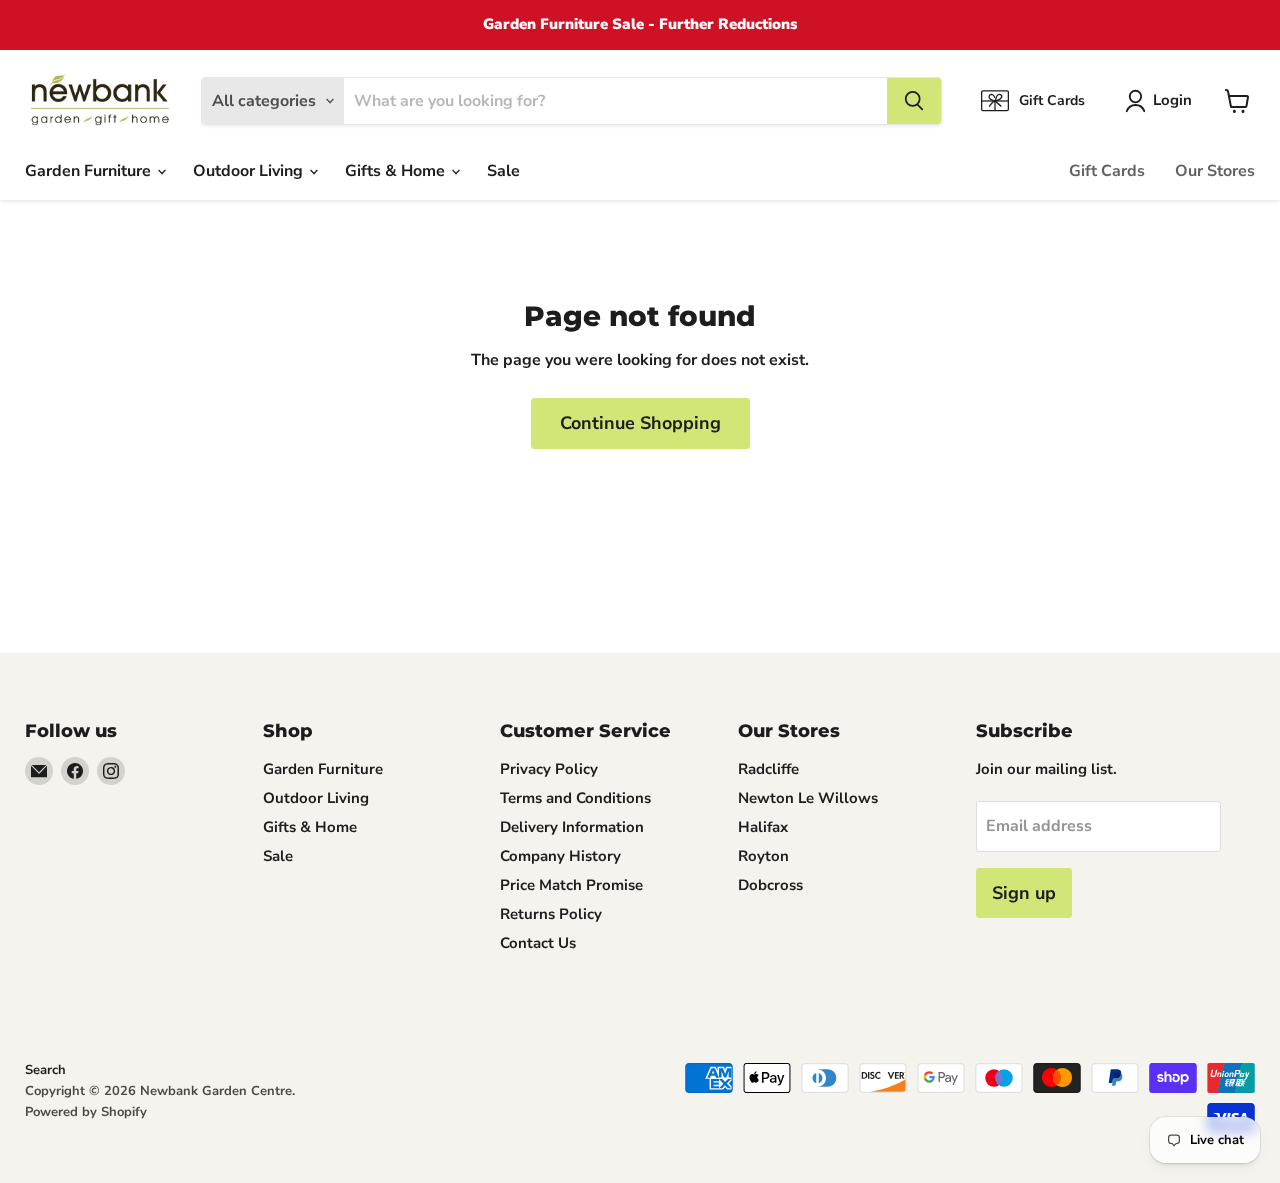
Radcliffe (768, 769)
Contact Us (538, 943)
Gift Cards (1107, 171)
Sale (503, 171)
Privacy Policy (549, 769)
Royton (763, 856)
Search (45, 1070)
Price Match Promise (571, 885)
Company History (560, 856)
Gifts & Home (397, 171)
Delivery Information (572, 827)
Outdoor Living (250, 171)
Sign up (1024, 893)
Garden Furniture (90, 171)
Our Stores (1215, 171)
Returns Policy (551, 914)
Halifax (763, 827)
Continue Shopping (640, 423)
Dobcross (770, 885)
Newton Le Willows (808, 798)
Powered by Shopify (86, 1112)
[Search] (914, 101)
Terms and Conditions (575, 798)
